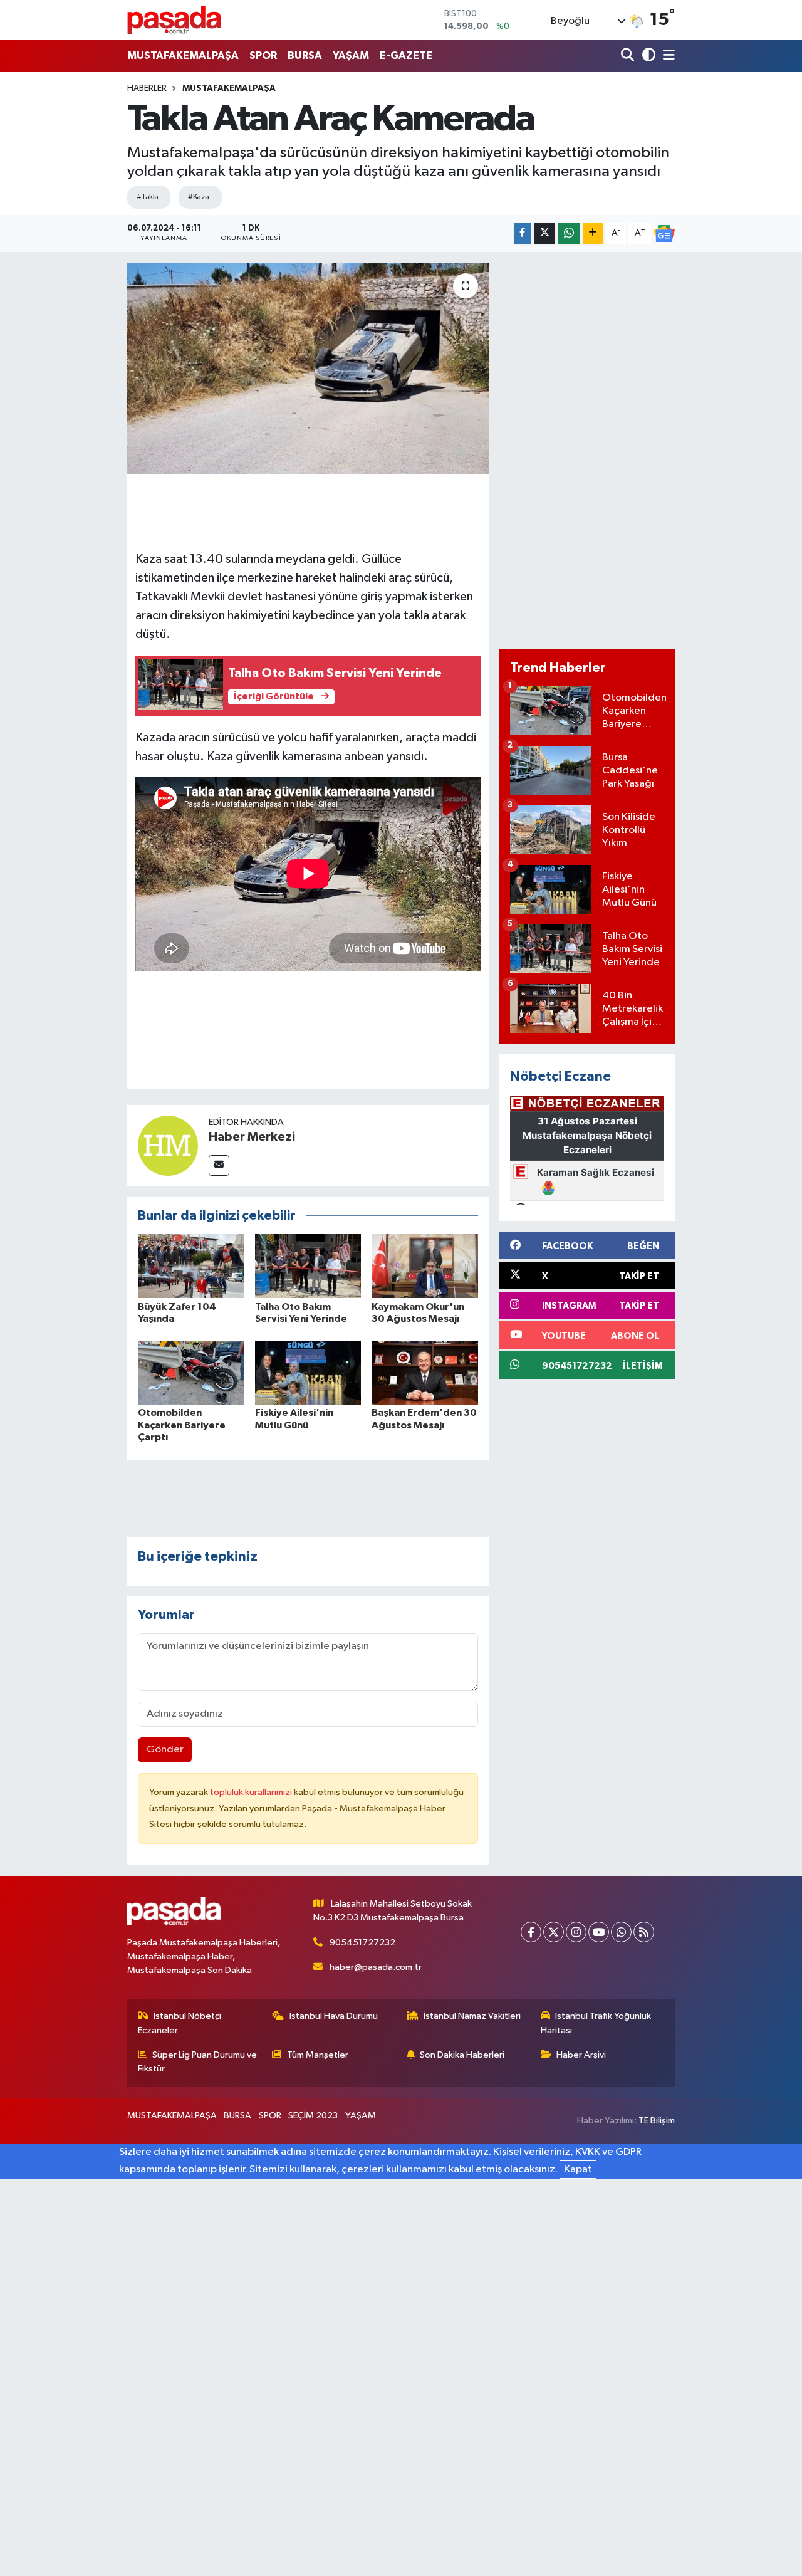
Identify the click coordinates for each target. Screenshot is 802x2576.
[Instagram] (576, 1932)
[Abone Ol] (664, 234)
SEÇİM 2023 (313, 2116)
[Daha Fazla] (593, 233)
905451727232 (362, 1943)
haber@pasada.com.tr (376, 1967)
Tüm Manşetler (318, 2055)
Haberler (147, 88)
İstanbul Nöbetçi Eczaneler (180, 2023)
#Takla (148, 197)
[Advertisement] (587, 451)
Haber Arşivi (581, 2055)
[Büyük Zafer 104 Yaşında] (191, 1266)
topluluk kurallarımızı (252, 1792)
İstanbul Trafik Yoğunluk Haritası (596, 2023)
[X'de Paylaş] (544, 233)
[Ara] (629, 56)
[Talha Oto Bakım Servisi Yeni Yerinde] (308, 1266)
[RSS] (644, 1932)
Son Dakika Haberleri (462, 2055)
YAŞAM (351, 55)
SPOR (263, 55)
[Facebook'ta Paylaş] (523, 233)
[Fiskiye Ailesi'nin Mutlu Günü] (308, 1372)
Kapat (578, 2170)
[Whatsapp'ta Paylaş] (569, 233)
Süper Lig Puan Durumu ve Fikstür (198, 2062)
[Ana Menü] (667, 56)
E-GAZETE (406, 55)
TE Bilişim (657, 2121)
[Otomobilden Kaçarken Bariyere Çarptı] (191, 1372)
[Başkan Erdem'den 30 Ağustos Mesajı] (425, 1372)
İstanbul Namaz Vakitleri (472, 2016)
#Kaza (198, 197)
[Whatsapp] (621, 1932)
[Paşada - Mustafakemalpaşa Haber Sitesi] (174, 20)
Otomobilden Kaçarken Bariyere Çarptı (182, 1425)
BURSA (305, 55)
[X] (554, 1932)
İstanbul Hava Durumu (334, 2016)
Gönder (165, 1750)
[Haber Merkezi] (168, 1145)
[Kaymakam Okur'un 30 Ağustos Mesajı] (425, 1266)
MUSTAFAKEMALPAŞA (183, 55)
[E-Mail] (219, 1165)
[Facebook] (531, 1932)
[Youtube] (599, 1932)
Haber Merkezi (252, 1137)
